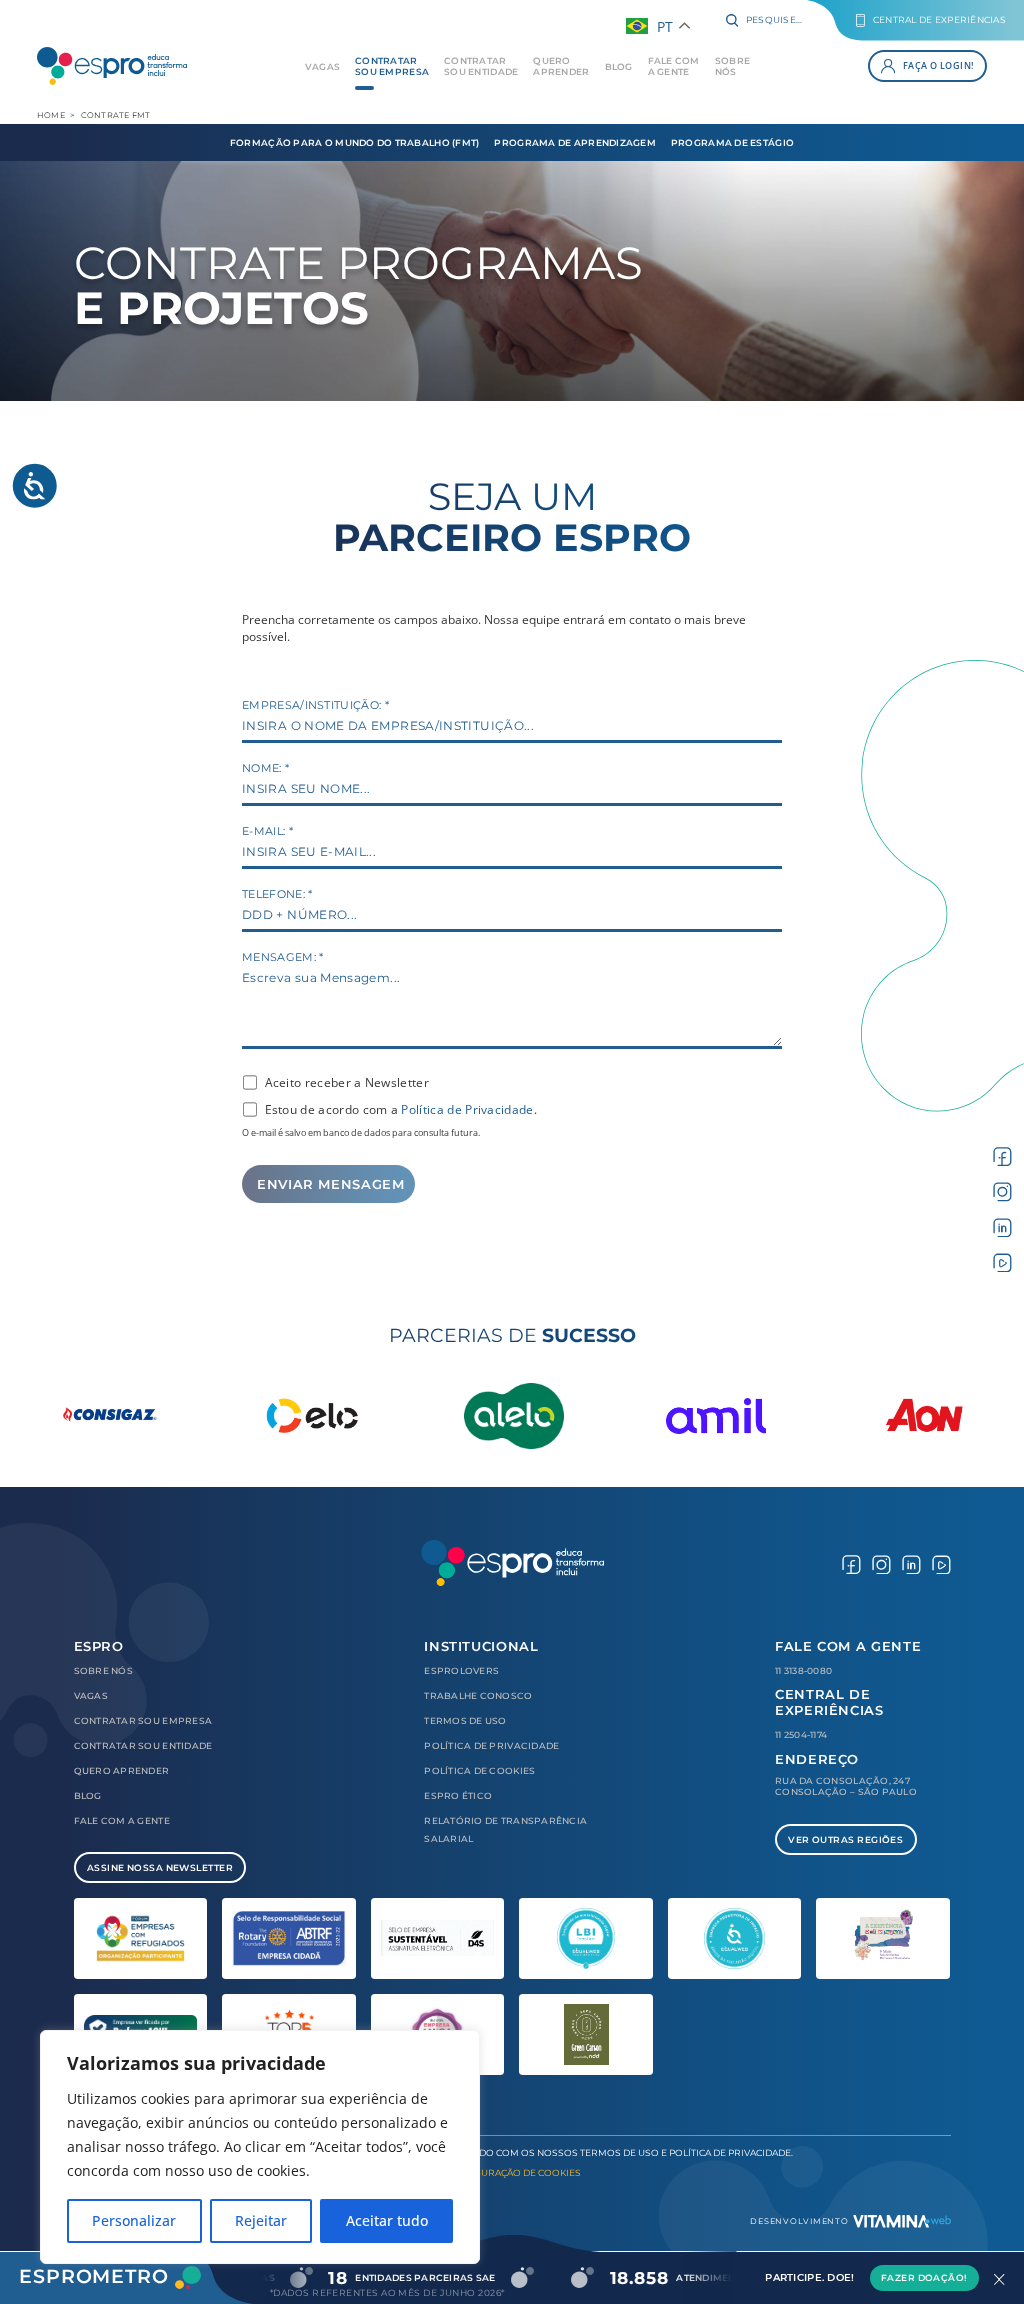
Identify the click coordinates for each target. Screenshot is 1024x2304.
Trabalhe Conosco (478, 1695)
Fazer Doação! (924, 2277)
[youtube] (1002, 1261)
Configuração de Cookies (512, 2172)
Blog (619, 66)
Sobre (732, 66)
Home (51, 115)
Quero (561, 66)
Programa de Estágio (732, 142)
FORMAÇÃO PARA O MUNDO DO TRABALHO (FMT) (355, 142)
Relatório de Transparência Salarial (505, 1829)
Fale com (674, 66)
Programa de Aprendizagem (574, 142)
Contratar (392, 66)
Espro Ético (458, 1795)
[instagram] (1002, 1190)
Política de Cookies (479, 1770)
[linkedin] (1002, 1226)
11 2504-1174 (801, 1734)
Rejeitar (261, 2220)
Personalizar (134, 2220)
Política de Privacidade (467, 1109)
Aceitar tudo (387, 2220)
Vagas (322, 66)
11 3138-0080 (803, 1670)
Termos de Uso (465, 1720)
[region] (260, 2147)
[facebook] (1002, 1155)
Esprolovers (461, 1670)
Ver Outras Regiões (845, 1839)
